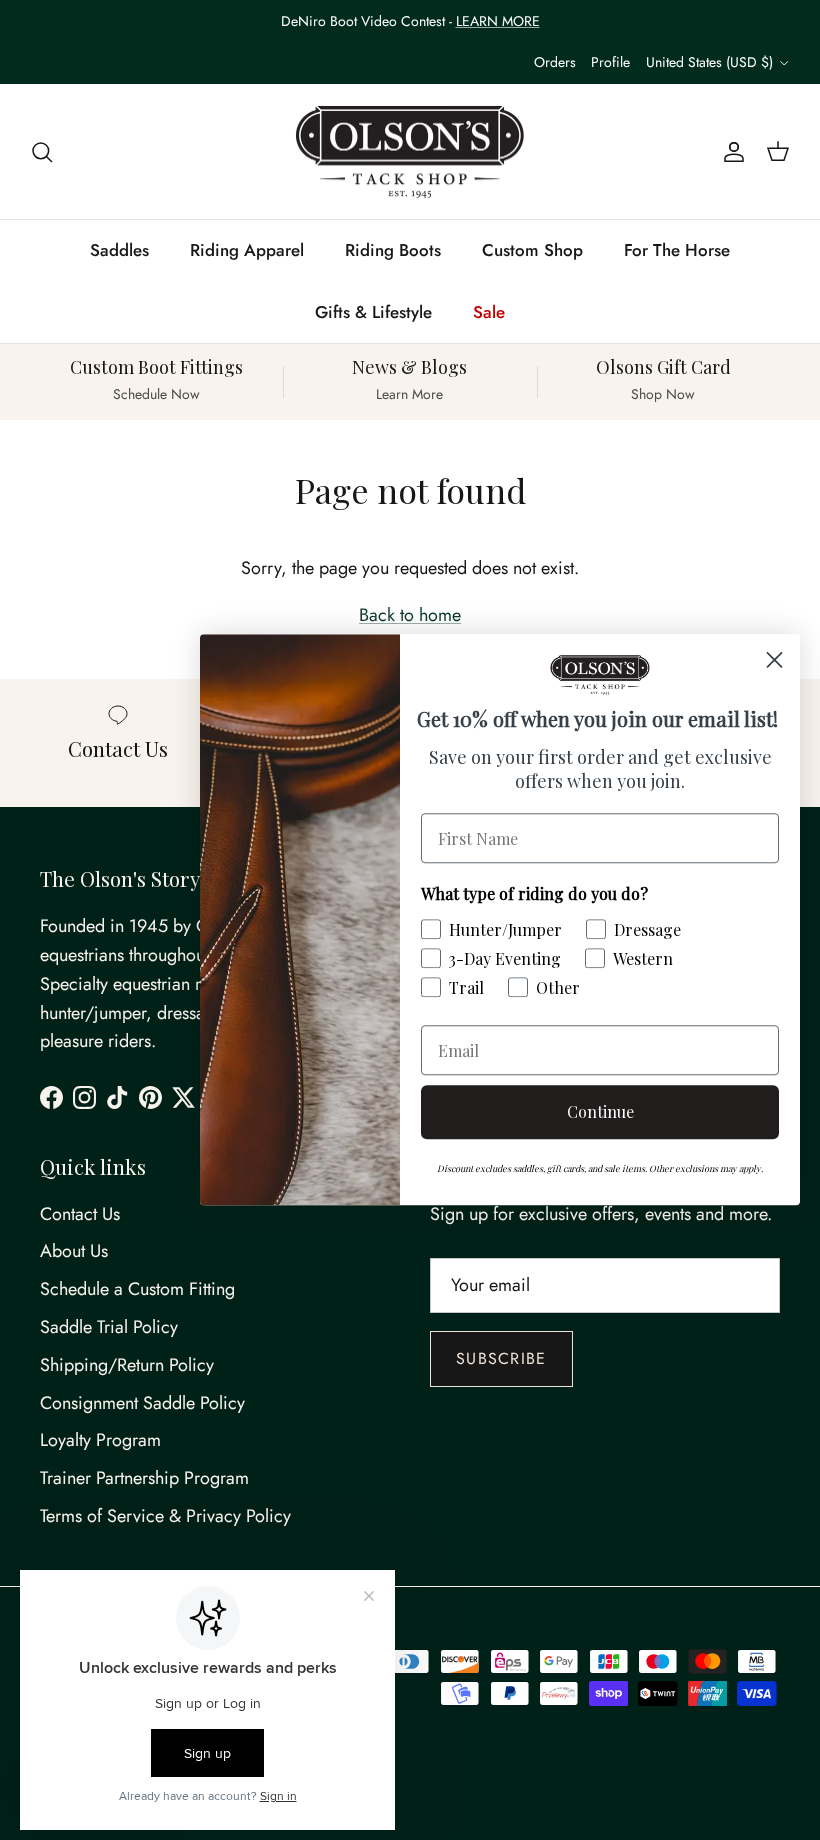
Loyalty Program (100, 1440)
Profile (610, 62)
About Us (74, 1251)
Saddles (119, 250)
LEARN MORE (498, 21)
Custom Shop (532, 250)
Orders (555, 62)
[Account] (730, 151)
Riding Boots (393, 250)
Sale (489, 312)
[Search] (42, 151)
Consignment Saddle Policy (142, 1403)
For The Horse (677, 250)
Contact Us (80, 1214)
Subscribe (501, 1358)
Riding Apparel (247, 250)
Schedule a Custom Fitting (137, 1289)
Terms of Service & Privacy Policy (165, 1516)
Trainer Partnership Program (144, 1478)
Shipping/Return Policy (127, 1365)
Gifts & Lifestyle (373, 312)
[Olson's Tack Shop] (410, 152)
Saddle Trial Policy (109, 1327)
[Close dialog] (774, 659)
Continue (600, 1112)
